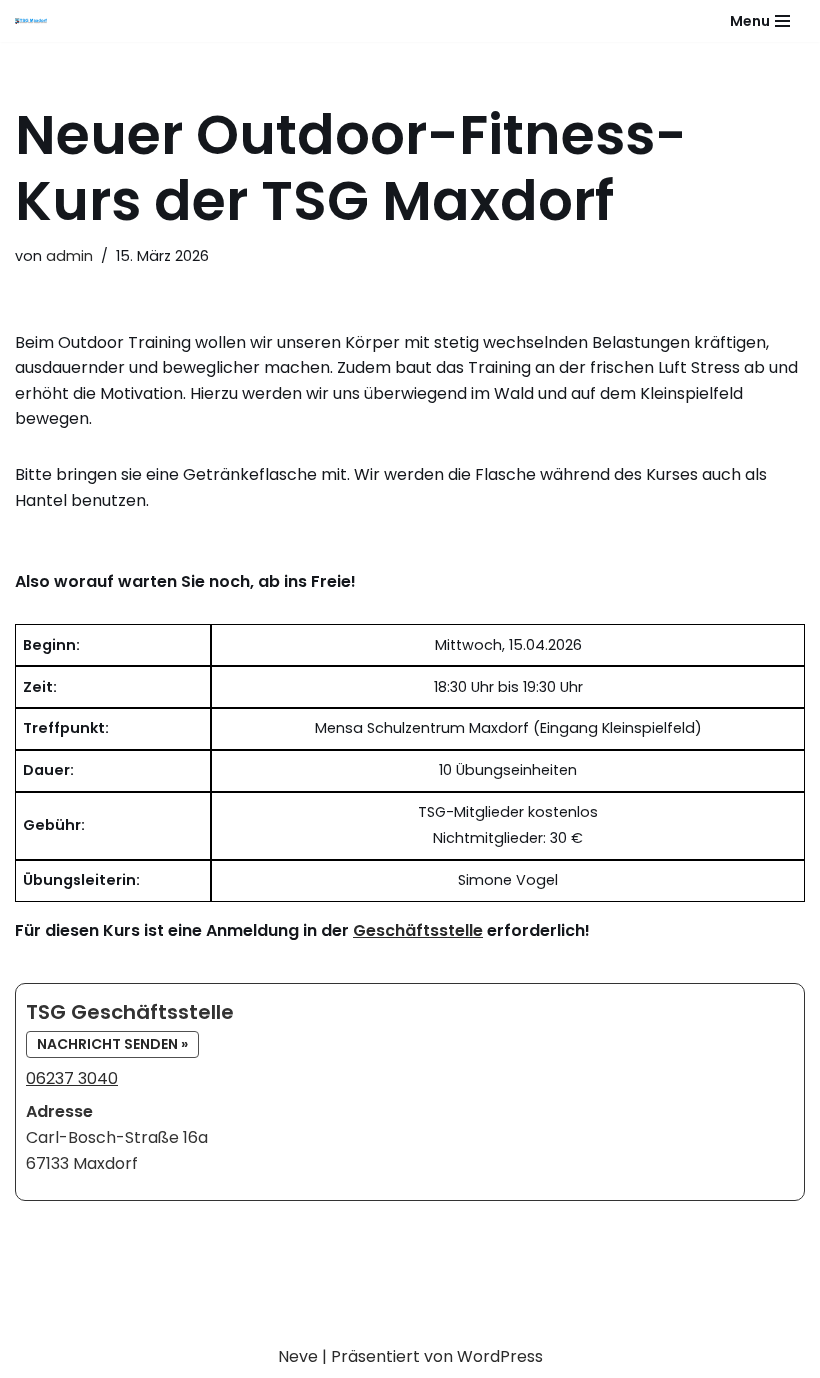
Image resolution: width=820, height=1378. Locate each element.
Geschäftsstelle (418, 930)
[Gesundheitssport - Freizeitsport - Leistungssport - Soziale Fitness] (36, 21)
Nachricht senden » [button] (112, 1044)
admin (69, 256)
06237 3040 (72, 1078)
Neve (298, 1356)
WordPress (500, 1356)
